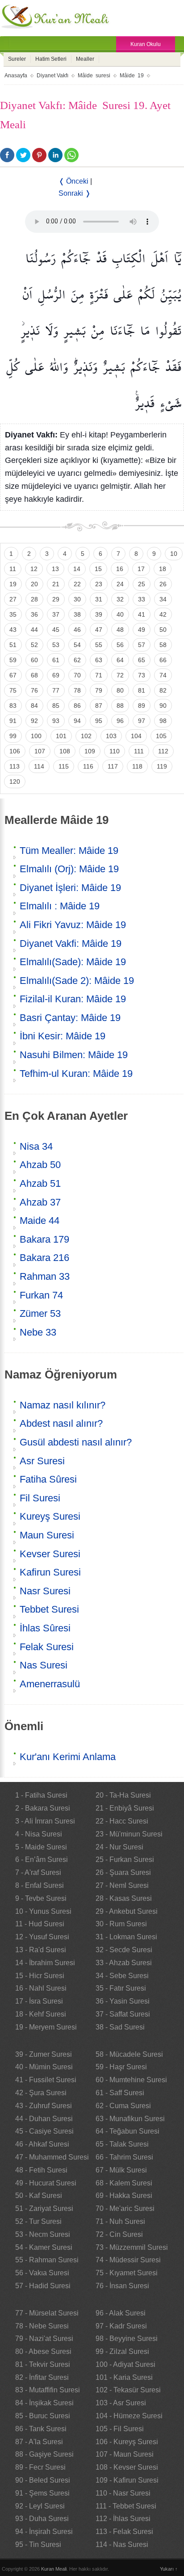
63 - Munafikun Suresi (130, 2119)
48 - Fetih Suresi (41, 2170)
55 (99, 645)
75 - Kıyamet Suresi (127, 2273)
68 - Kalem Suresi (124, 2183)
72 (120, 675)
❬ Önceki (73, 181)
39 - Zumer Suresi (44, 2054)
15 (98, 569)
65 (142, 660)
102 (86, 736)
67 (13, 675)
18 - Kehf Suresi (41, 2014)
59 (13, 660)
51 (13, 645)
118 (137, 766)
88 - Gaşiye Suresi (44, 2454)
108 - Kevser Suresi (127, 2467)
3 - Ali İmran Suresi (45, 1821)
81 (142, 690)
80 (120, 690)
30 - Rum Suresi (121, 1924)
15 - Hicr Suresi (40, 1976)
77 (56, 690)
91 (13, 721)
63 (99, 660)
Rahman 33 (45, 1276)
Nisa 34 (36, 1146)
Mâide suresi (94, 76)
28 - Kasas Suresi (124, 1898)
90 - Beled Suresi (43, 2480)
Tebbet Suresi (49, 1609)
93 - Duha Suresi (42, 2519)
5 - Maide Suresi (41, 1847)
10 (174, 554)
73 (142, 675)
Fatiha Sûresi (48, 1479)
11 (13, 569)
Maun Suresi (47, 1535)
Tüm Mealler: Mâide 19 (69, 851)
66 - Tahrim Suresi (124, 2157)
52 (34, 645)
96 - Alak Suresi (121, 2313)
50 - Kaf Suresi (39, 2196)
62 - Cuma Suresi (123, 2106)
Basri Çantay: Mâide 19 (70, 1018)
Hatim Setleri (51, 59)
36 (34, 614)
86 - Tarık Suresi (41, 2429)
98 (163, 721)
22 (77, 584)
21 (56, 584)
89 (142, 706)
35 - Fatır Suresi (121, 1988)
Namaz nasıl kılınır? (63, 1405)
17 (141, 569)
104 (136, 736)
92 (34, 721)
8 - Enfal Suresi (40, 1885)
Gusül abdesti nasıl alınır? (76, 1442)
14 (77, 569)
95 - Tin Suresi (38, 2544)
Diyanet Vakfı (52, 76)
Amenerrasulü (50, 1684)
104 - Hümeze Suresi (129, 2416)
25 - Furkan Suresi (125, 1860)
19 (13, 584)
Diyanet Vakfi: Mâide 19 (71, 943)
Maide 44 (40, 1221)
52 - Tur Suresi (38, 2221)
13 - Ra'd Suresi (41, 1950)
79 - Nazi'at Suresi (44, 2339)
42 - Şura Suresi (41, 2093)
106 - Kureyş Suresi (127, 2442)
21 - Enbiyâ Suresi (125, 1808)
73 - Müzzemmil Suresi (132, 2247)
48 (120, 630)
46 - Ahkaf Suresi (42, 2144)
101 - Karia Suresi (124, 2377)
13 (55, 569)
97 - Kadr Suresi (121, 2326)
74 (163, 675)
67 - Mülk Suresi (121, 2170)
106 (15, 751)
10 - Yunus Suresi (43, 1911)
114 (39, 766)
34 (163, 599)
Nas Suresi (44, 1665)
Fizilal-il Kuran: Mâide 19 (73, 999)
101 (61, 736)
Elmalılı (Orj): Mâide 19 (69, 869)
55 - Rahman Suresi (47, 2260)
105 (161, 736)
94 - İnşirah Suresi (44, 2532)
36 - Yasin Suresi (123, 2001)
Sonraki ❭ (75, 193)
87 (99, 706)
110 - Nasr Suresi (123, 2493)
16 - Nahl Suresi (41, 1988)
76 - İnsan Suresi (122, 2286)
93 (56, 721)
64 (120, 660)
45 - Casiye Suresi (44, 2131)
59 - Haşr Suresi (121, 2067)
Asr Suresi (42, 1461)
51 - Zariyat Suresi (44, 2208)
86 (77, 706)
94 (77, 721)
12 (34, 569)
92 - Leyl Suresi (40, 2506)
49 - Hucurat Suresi (46, 2183)
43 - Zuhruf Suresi (44, 2106)
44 (34, 630)
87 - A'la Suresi (39, 2442)
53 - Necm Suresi (43, 2234)
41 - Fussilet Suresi (46, 2080)
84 (34, 706)
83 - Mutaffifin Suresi (48, 2390)
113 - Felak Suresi (124, 2532)
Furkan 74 (41, 1295)
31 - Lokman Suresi (126, 1937)
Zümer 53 (40, 1313)
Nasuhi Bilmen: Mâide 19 (74, 1055)
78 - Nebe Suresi (42, 2326)
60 (34, 660)
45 (56, 630)
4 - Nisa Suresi (39, 1834)
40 (120, 614)
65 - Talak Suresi (122, 2144)
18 (163, 569)
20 (34, 584)
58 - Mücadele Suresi (129, 2054)
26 (163, 584)
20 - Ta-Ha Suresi (123, 1795)
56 (120, 645)
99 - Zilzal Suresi (122, 2351)
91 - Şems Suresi (42, 2493)
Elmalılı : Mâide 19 (60, 906)
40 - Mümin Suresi (44, 2067)
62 (77, 660)
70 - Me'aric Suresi (125, 2208)
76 (34, 690)
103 (111, 736)
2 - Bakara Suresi (43, 1808)
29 (56, 599)
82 (163, 690)
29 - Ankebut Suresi (127, 1911)
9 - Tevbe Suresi (41, 1898)
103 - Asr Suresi (121, 2403)
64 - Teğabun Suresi (128, 2131)
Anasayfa (16, 76)
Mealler (85, 59)
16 (120, 569)
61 (56, 660)
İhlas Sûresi (45, 1628)
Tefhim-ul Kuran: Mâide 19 (76, 1074)
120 (15, 782)
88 (120, 706)
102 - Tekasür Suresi (128, 2390)
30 (77, 599)
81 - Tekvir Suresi (43, 2364)
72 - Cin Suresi (119, 2234)
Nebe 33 (38, 1332)
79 (99, 690)
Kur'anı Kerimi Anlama (68, 1757)
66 (163, 660)
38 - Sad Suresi (120, 2027)
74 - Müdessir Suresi (128, 2260)
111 (139, 751)
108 (65, 751)
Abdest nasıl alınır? (61, 1423)
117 (113, 766)
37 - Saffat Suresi (123, 2014)
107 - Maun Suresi (125, 2454)
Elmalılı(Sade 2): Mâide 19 (77, 981)
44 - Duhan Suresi (44, 2119)
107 (40, 751)
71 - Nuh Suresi (120, 2221)
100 (36, 736)
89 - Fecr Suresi (40, 2467)
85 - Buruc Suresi (43, 2416)
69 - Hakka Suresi (124, 2196)
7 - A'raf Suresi (38, 1872)
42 (163, 614)
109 (90, 751)
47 (99, 630)
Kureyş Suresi (50, 1516)
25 (142, 584)
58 (163, 645)
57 (142, 645)
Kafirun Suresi (50, 1572)
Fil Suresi (40, 1498)
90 (163, 706)
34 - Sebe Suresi (122, 1976)
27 (13, 599)
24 (120, 584)
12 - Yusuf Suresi (42, 1937)
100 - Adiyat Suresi (125, 2364)
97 (142, 721)
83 (13, 706)
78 (77, 690)
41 (142, 614)
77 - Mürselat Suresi (47, 2313)
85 (56, 706)
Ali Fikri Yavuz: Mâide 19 (73, 925)
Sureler (17, 59)
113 (15, 766)
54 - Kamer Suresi (44, 2247)
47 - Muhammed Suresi (52, 2157)
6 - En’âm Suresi (42, 1860)
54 (77, 645)
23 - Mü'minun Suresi (129, 1834)
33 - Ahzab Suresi (124, 1963)
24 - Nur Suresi (119, 1847)
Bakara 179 (44, 1239)
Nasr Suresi (45, 1591)
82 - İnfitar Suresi (42, 2377)
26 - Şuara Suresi (123, 1872)
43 (13, 630)
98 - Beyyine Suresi (127, 2339)
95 (99, 721)
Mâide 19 (132, 76)
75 (13, 690)
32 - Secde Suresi (124, 1950)
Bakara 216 (44, 1258)
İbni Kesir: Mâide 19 (63, 1036)
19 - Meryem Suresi (46, 2027)
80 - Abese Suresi (43, 2351)
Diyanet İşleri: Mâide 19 (70, 888)
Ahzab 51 (40, 1183)
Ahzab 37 (40, 1202)
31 (99, 599)
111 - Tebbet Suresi (126, 2506)
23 (99, 584)
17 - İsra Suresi (39, 2001)
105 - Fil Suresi (120, 2429)
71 (99, 675)
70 (77, 675)
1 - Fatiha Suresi (41, 1795)
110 (115, 751)
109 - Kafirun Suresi (127, 2480)
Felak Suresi (47, 1647)
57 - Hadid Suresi (43, 2286)
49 (142, 630)
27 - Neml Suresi (122, 1885)
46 (77, 630)
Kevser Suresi (50, 1554)
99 (13, 736)
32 (120, 599)
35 (13, 614)
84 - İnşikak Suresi (44, 2403)
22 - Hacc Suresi (122, 1821)
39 (99, 614)
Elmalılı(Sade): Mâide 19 (73, 962)
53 (56, 645)
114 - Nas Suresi (122, 2544)
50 (163, 630)
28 (34, 599)
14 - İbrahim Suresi (45, 1963)
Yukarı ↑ (169, 2569)
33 (142, 599)
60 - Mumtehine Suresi (131, 2080)
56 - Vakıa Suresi (42, 2273)
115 (64, 766)
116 (88, 766)
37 (56, 614)
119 (162, 766)
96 (120, 721)
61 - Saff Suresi (120, 2093)
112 (163, 751)
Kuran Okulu (146, 44)
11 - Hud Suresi (40, 1924)
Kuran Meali (54, 2569)
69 (56, 675)
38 (77, 614)
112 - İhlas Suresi (123, 2519)
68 (34, 675)
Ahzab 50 (40, 1165)
